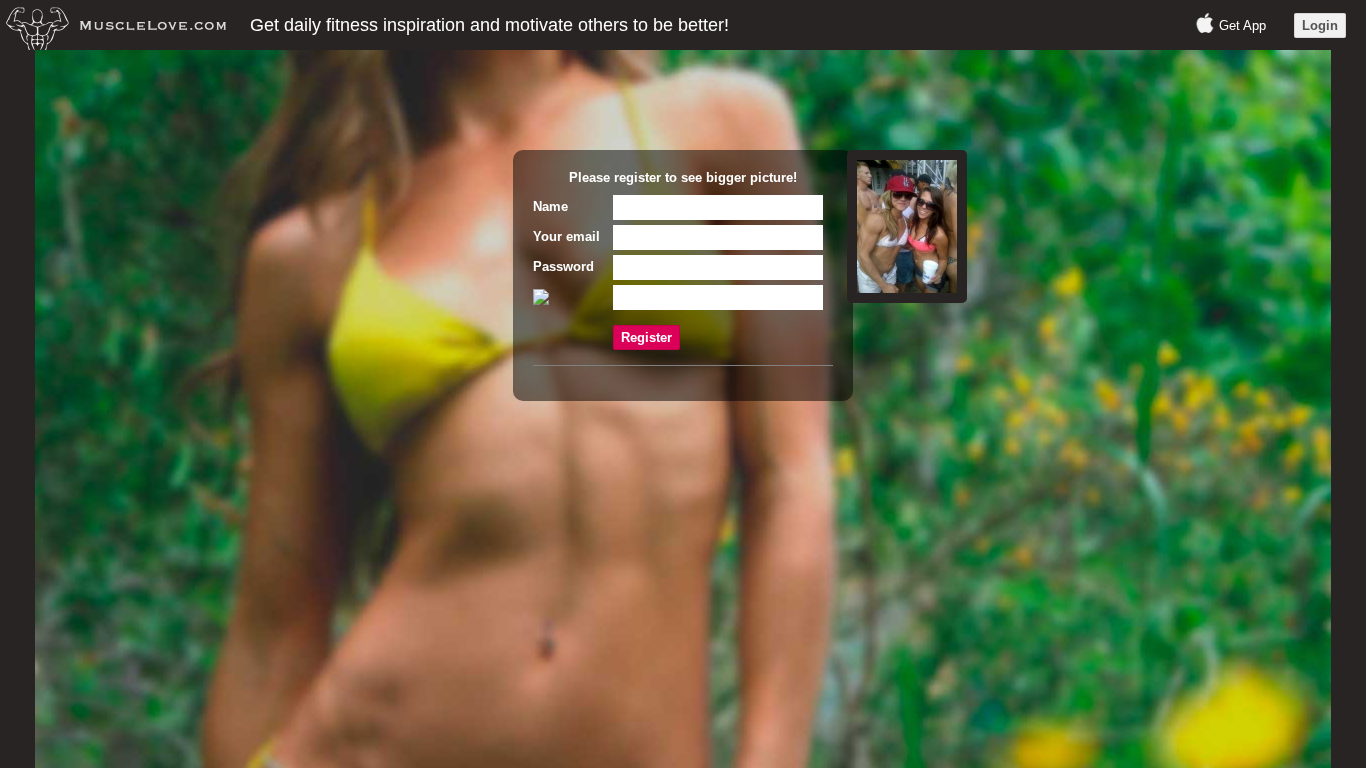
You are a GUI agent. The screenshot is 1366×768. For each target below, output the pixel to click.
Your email (566, 236)
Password (563, 266)
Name (550, 206)
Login (1320, 25)
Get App (1242, 25)
